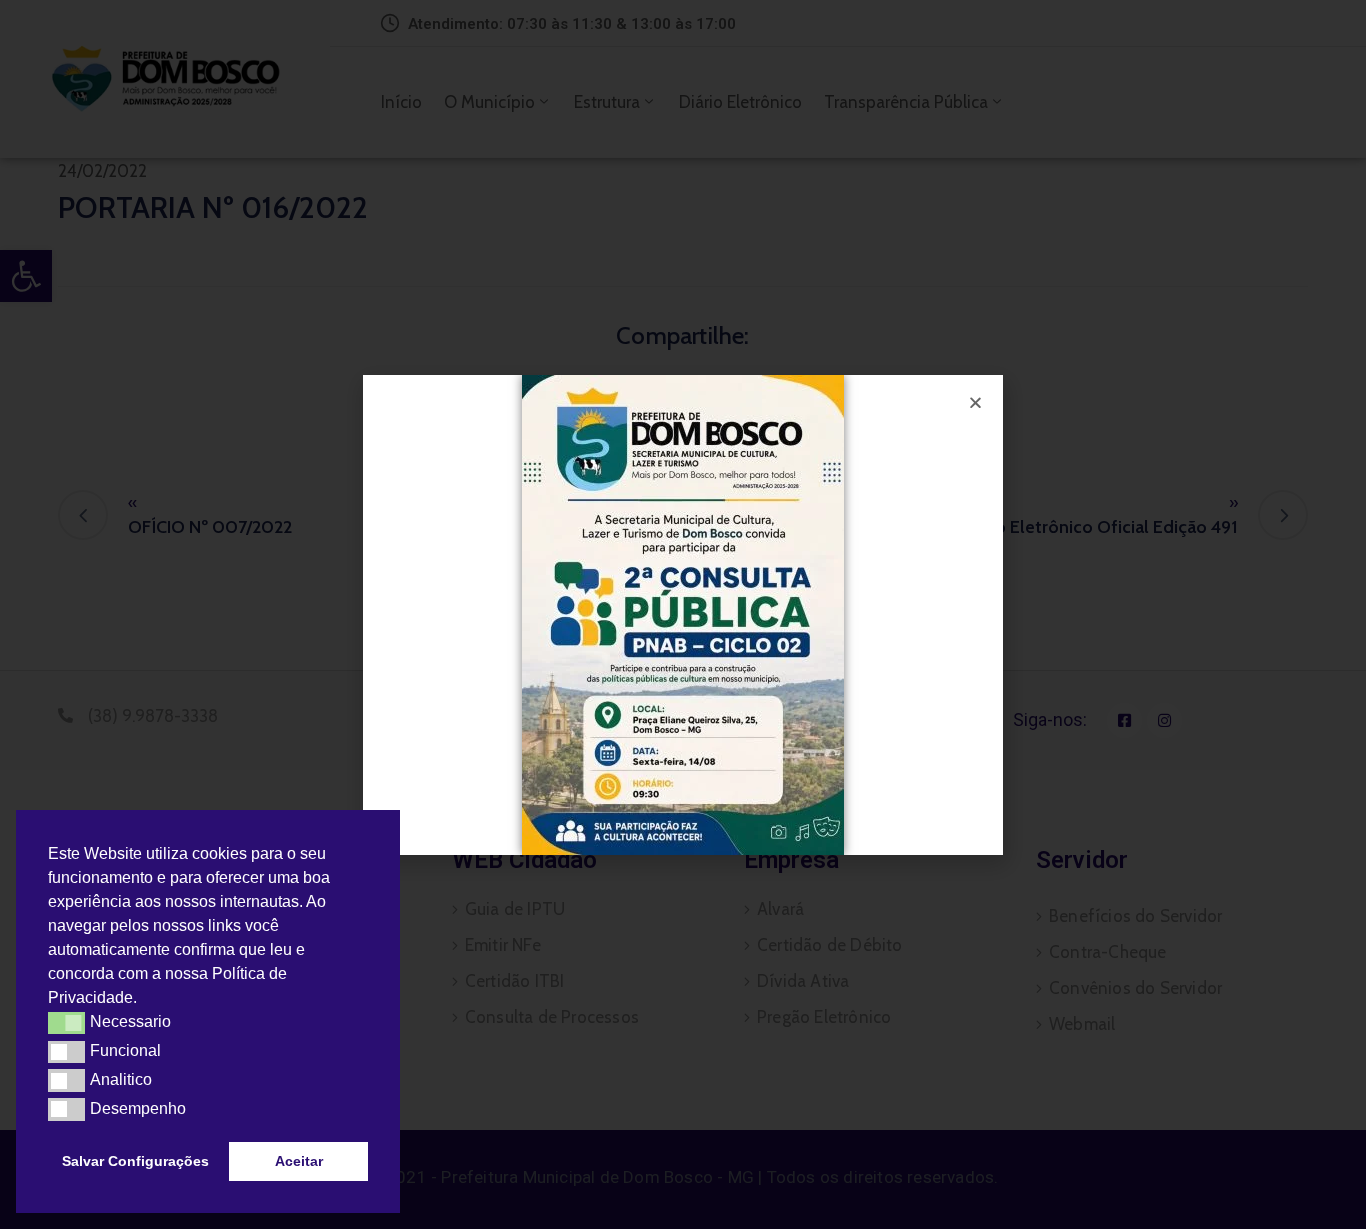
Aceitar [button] (299, 1161)
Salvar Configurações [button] (135, 1161)
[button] (144, 1000)
